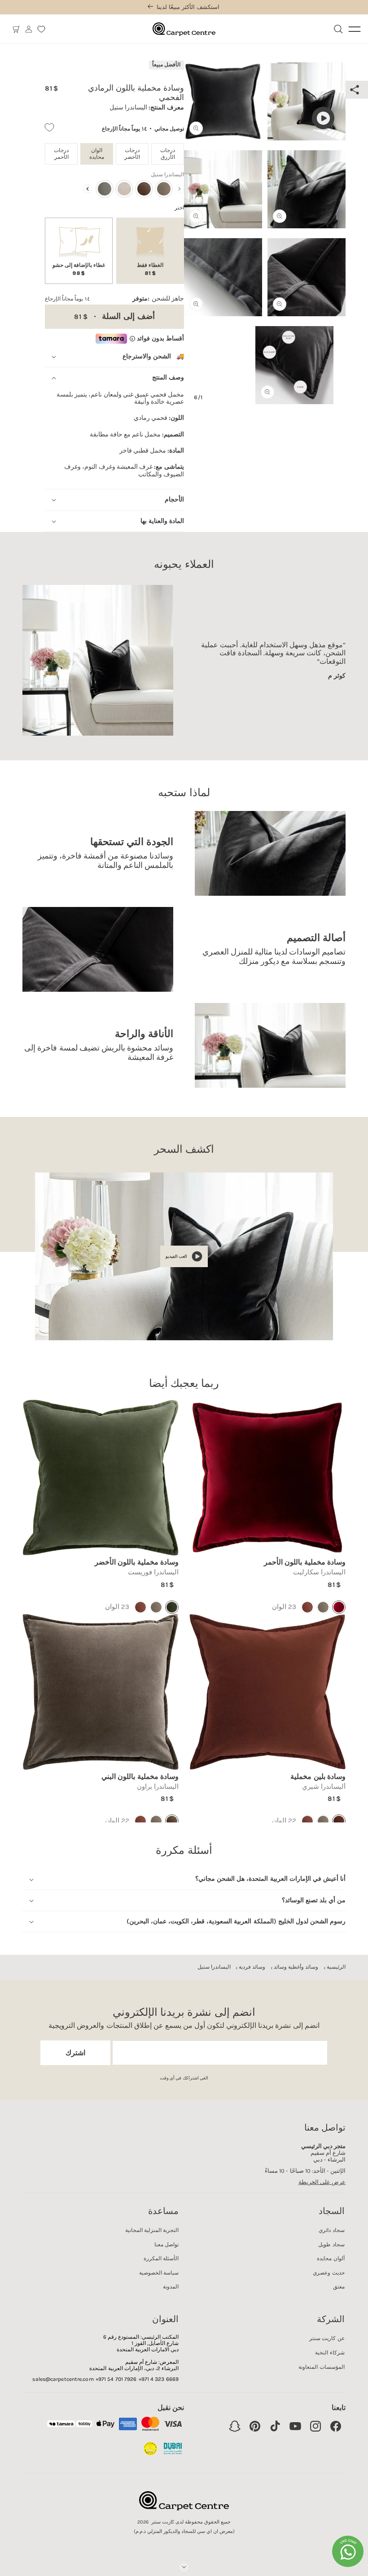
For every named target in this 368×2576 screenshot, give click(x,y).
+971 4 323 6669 (159, 2379)
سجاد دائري (331, 2230)
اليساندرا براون (158, 1787)
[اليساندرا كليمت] (124, 189)
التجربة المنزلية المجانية (152, 2230)
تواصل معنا (166, 2245)
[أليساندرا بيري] (307, 1607)
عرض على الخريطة (322, 2182)
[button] (16, 29)
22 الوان (284, 1821)
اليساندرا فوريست (153, 1572)
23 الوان (284, 1607)
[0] (41, 29)
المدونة (171, 2287)
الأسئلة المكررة (161, 2258)
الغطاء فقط (150, 269)
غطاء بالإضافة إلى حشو (79, 269)
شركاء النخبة (330, 2353)
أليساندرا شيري (324, 1787)
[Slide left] (197, 208)
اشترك (75, 2053)
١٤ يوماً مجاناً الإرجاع (124, 129)
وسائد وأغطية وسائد (296, 1967)
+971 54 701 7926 (116, 2379)
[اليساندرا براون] (144, 189)
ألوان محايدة (331, 2258)
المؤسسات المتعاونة (321, 2367)
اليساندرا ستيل (214, 1967)
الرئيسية (336, 1967)
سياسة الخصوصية (159, 2273)
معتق (339, 2287)
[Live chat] (348, 2551)
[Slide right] (333, 208)
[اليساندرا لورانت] (105, 189)
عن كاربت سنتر (327, 2338)
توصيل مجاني (169, 129)
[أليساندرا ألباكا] (164, 189)
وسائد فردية (252, 1967)
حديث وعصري (329, 2273)
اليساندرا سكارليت (319, 1572)
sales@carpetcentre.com (63, 2379)
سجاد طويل (331, 2245)
